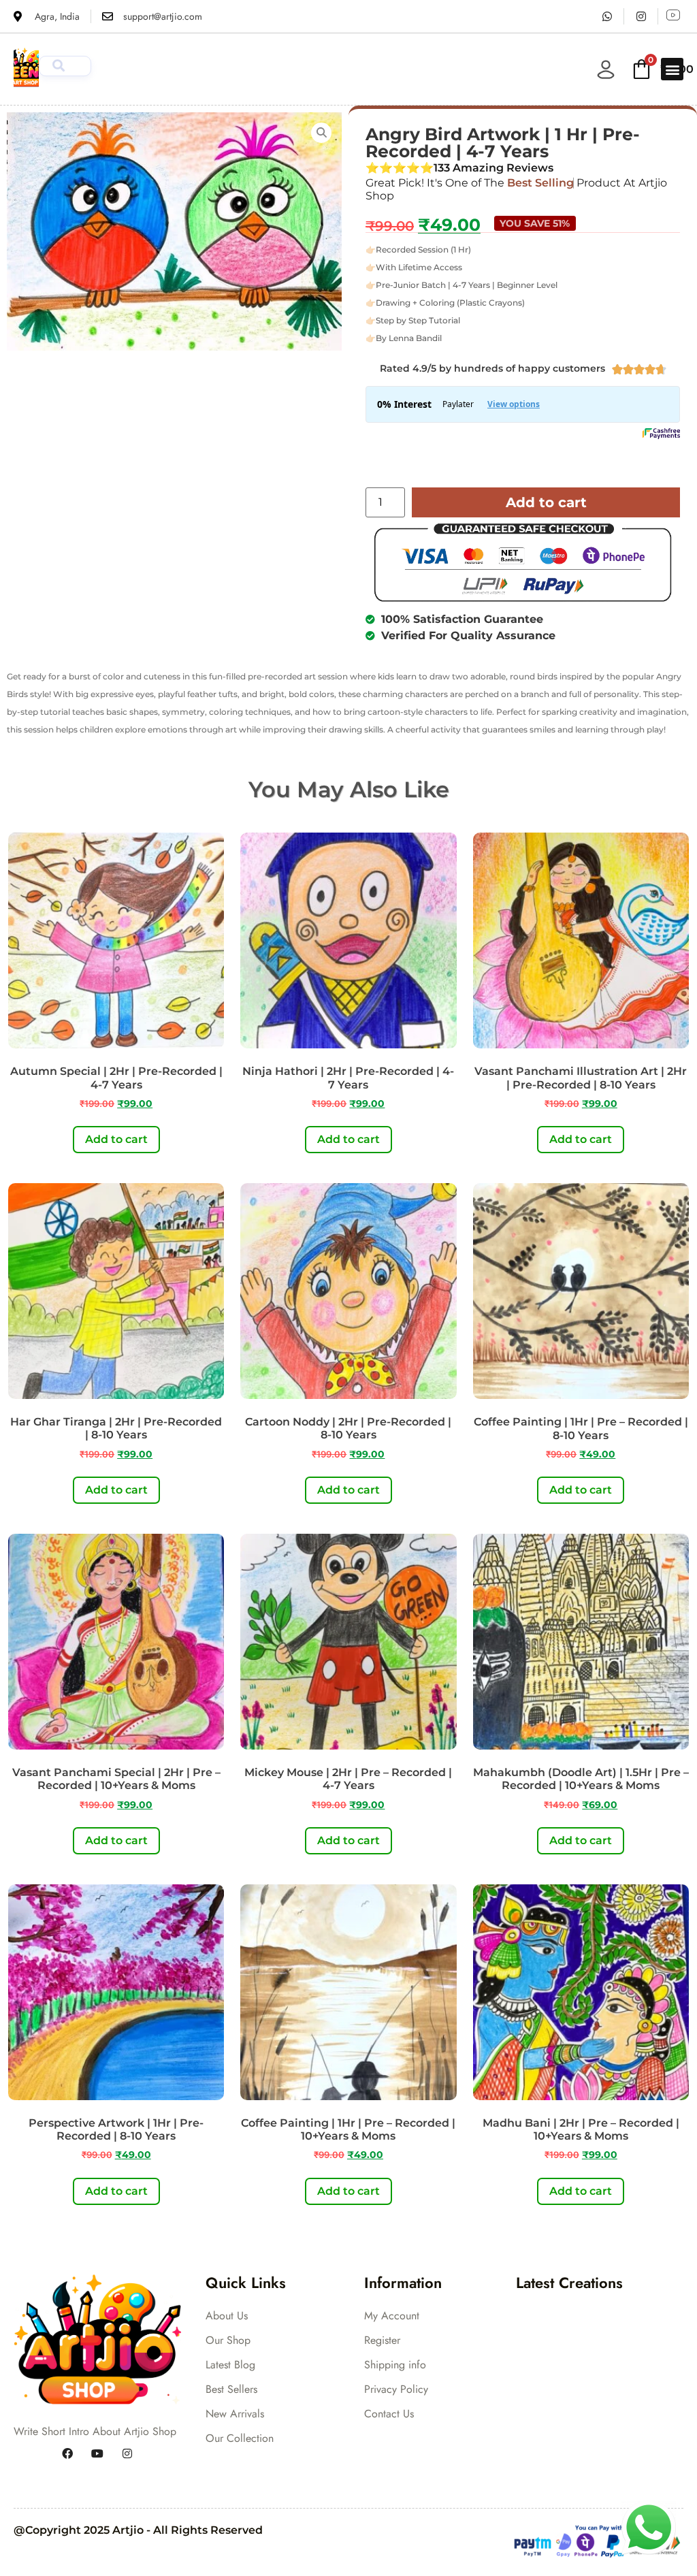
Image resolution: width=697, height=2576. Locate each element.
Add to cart (546, 502)
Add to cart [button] (116, 1139)
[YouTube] (97, 2453)
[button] (672, 69)
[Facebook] (67, 2453)
